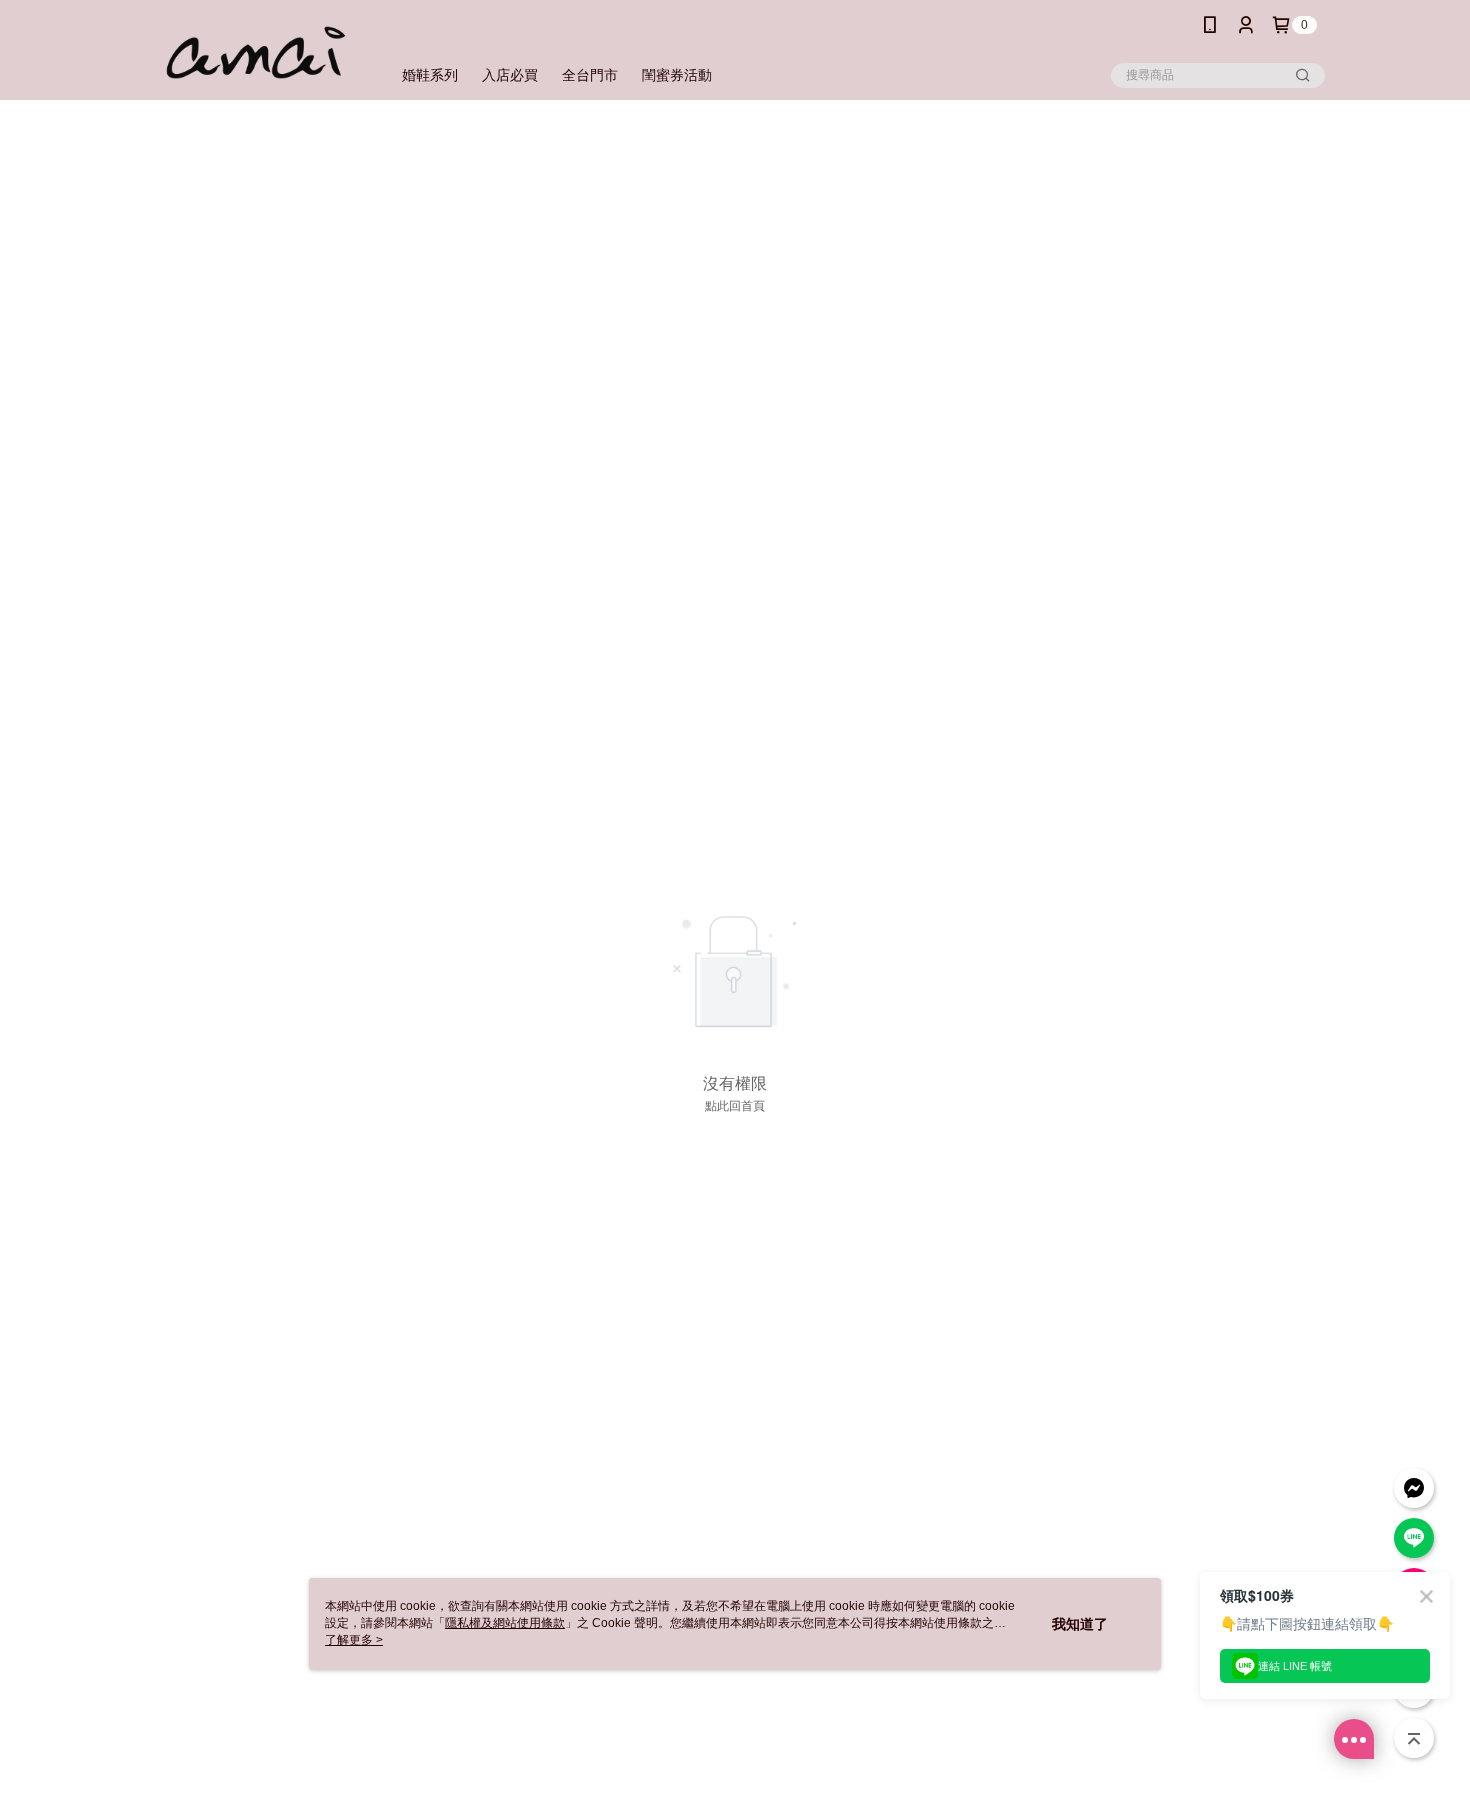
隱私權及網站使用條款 (505, 1623)
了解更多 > (354, 1640)
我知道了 (1080, 1624)
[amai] (256, 52)
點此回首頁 (735, 1106)
